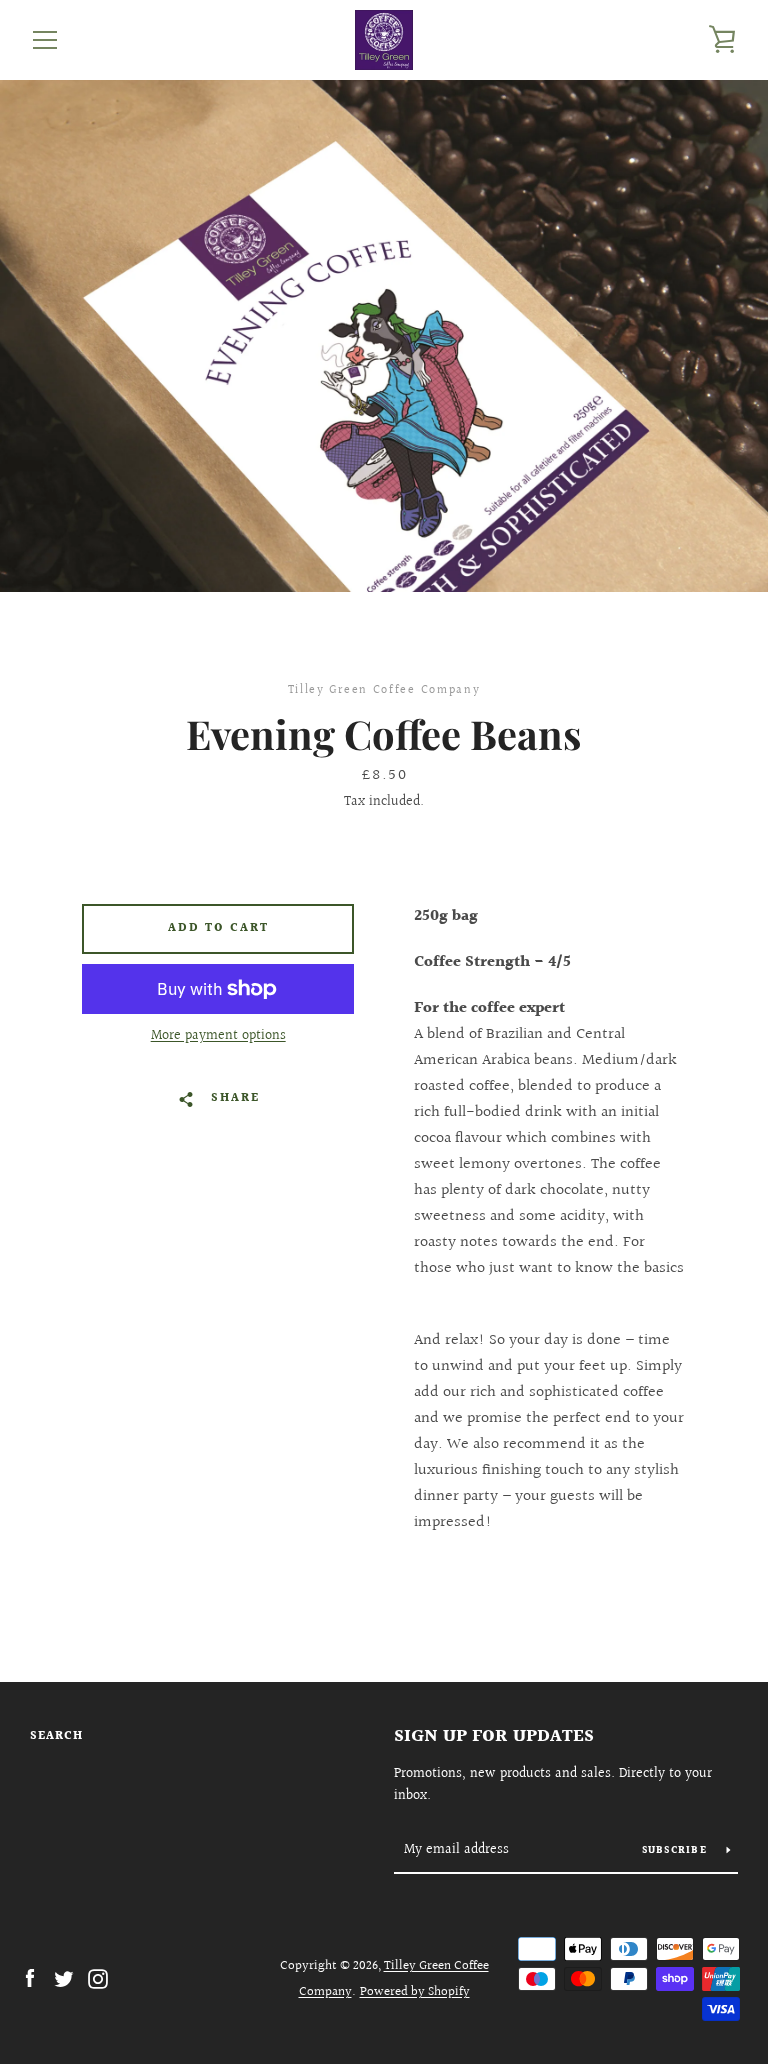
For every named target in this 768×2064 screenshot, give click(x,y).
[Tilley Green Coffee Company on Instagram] (98, 1978)
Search (56, 1736)
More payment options (218, 1036)
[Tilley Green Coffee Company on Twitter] (64, 1978)
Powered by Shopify (415, 1992)
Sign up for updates (494, 1736)
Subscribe (677, 1851)
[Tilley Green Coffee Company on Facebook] (30, 1978)
